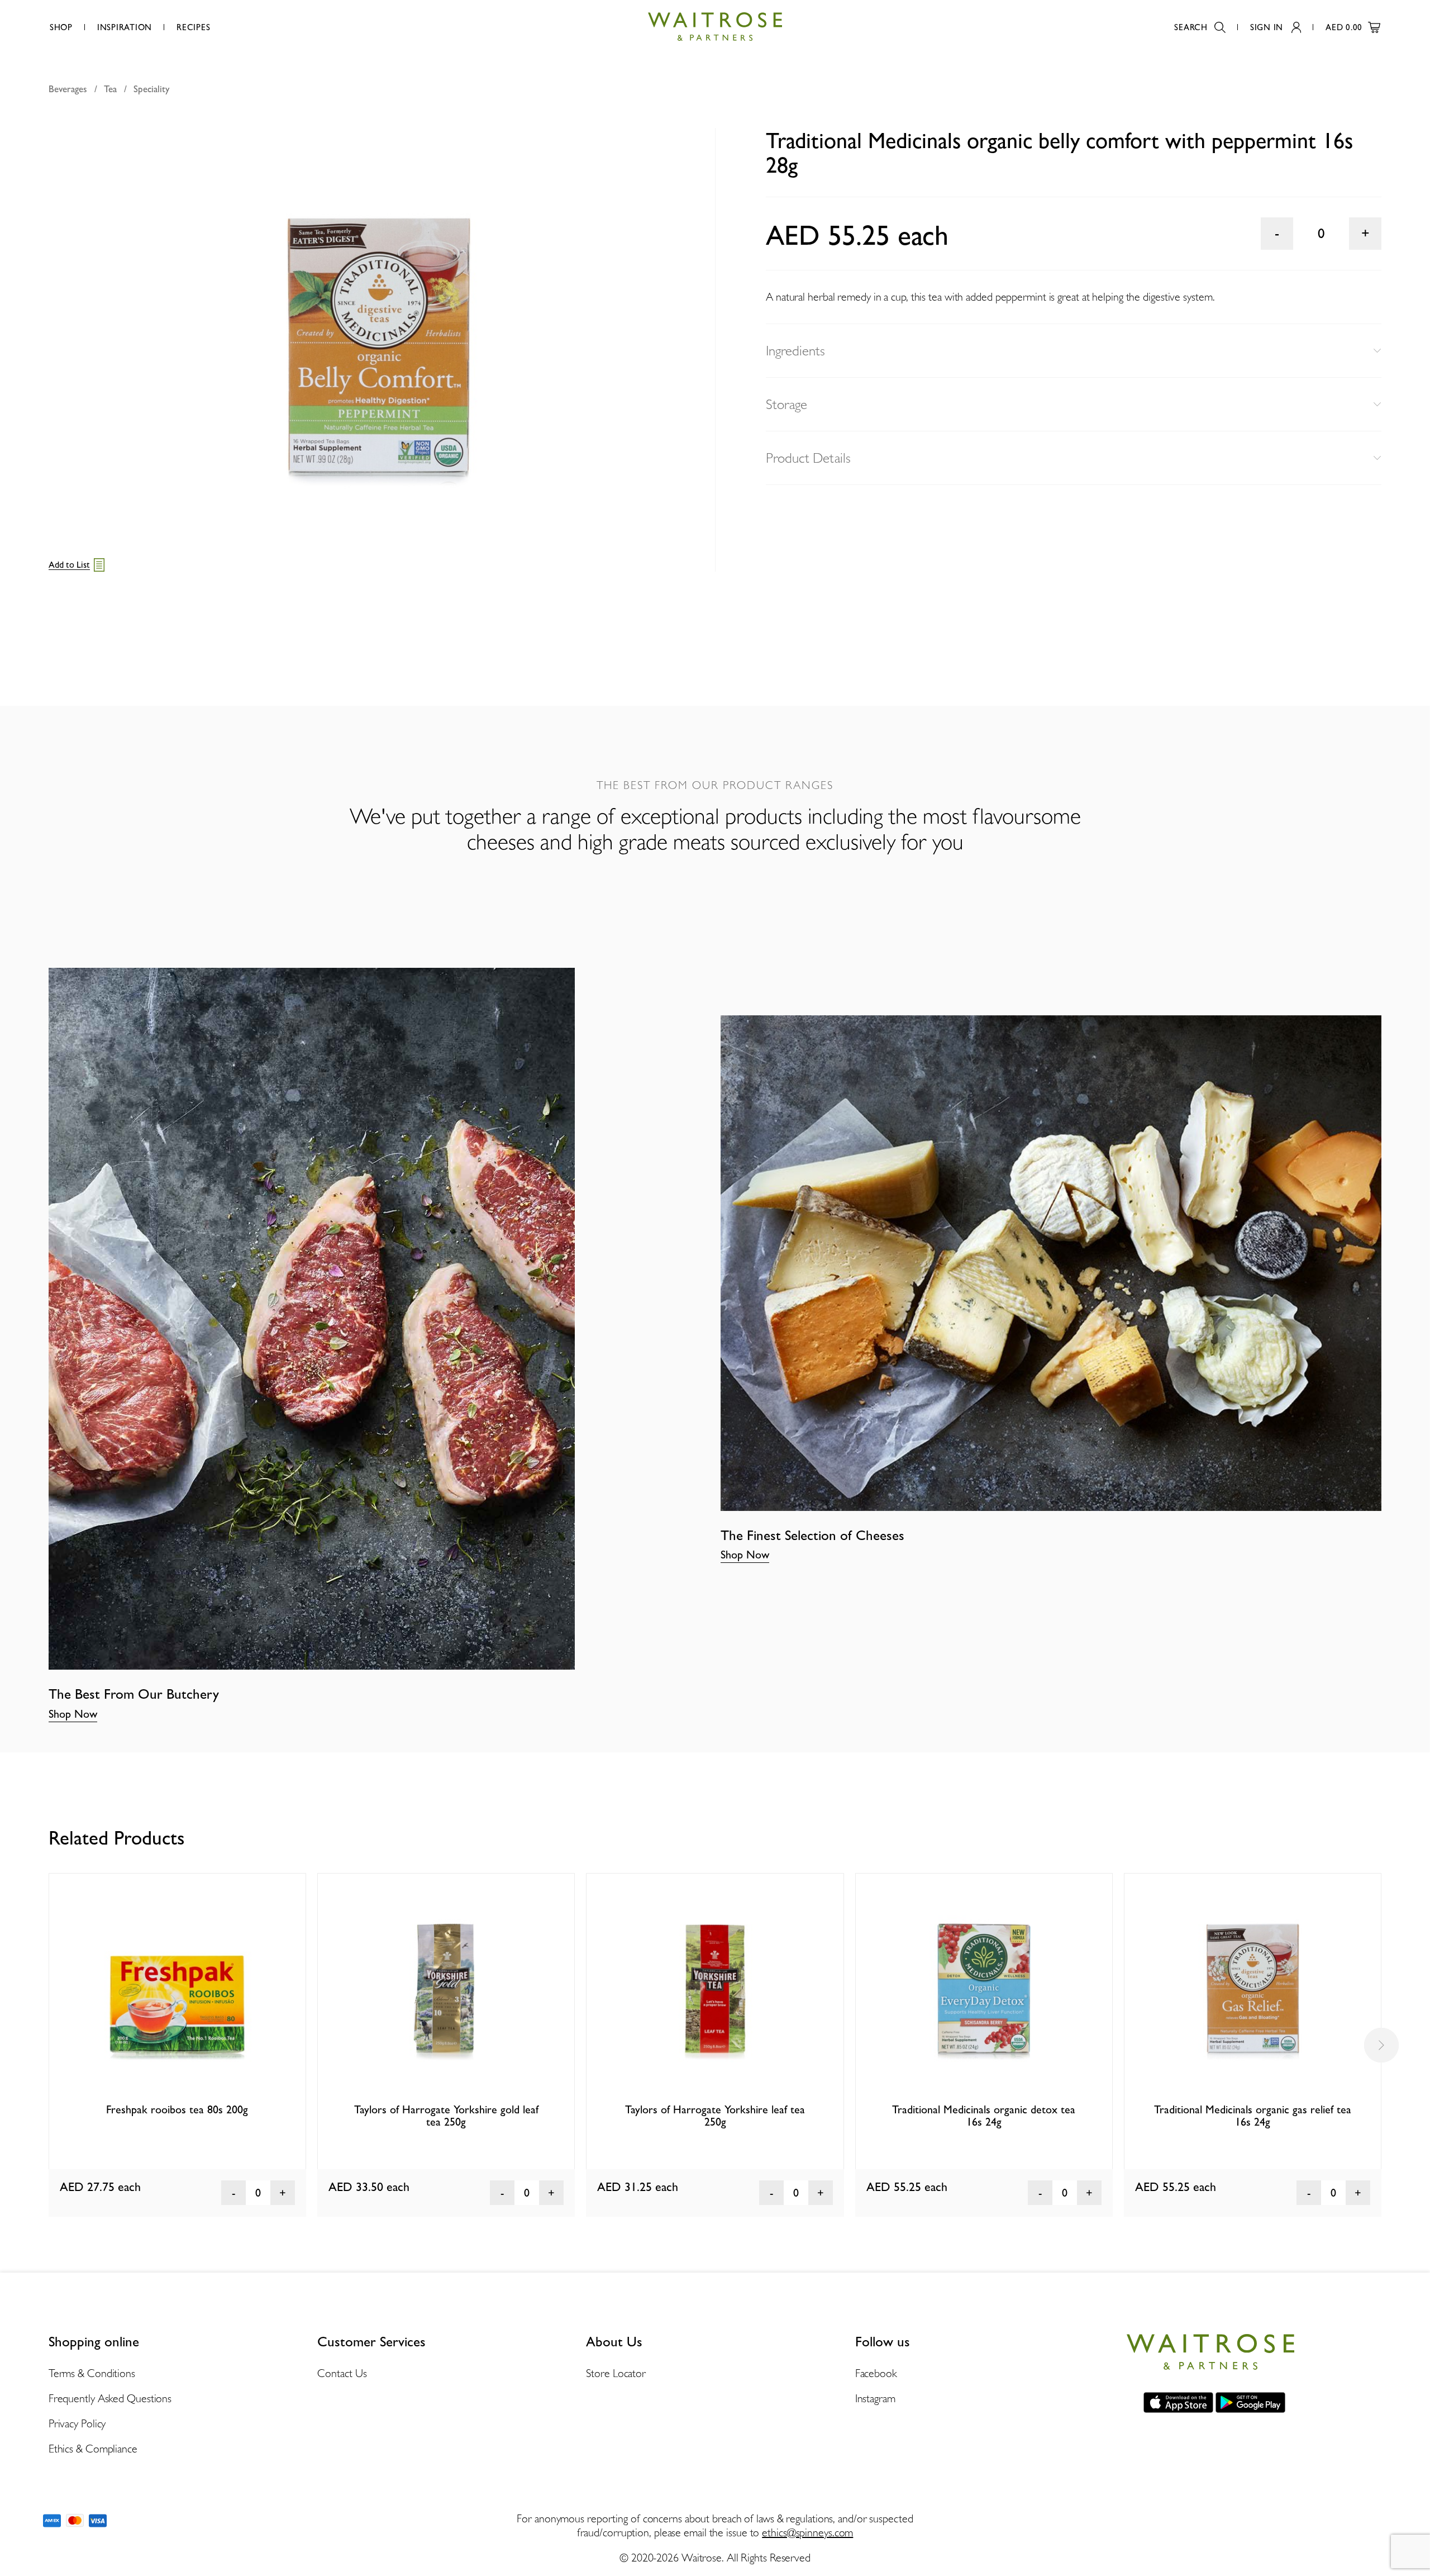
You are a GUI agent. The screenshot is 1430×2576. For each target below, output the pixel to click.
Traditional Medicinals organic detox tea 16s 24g (984, 2116)
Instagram (875, 2398)
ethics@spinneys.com (807, 2532)
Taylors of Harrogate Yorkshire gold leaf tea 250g (446, 2116)
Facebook (876, 2373)
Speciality (151, 89)
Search (1191, 27)
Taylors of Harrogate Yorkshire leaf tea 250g (715, 2116)
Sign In (1267, 27)
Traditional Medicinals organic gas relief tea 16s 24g (1253, 2116)
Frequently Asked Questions (110, 2398)
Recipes (193, 27)
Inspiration (125, 27)
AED (1344, 27)
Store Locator (616, 2373)
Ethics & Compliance (93, 2449)
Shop (61, 27)
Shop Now (73, 1714)
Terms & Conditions (92, 2373)
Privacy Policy (77, 2423)
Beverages (68, 89)
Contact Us (342, 2373)
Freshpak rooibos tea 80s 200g (177, 2109)
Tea (110, 89)
